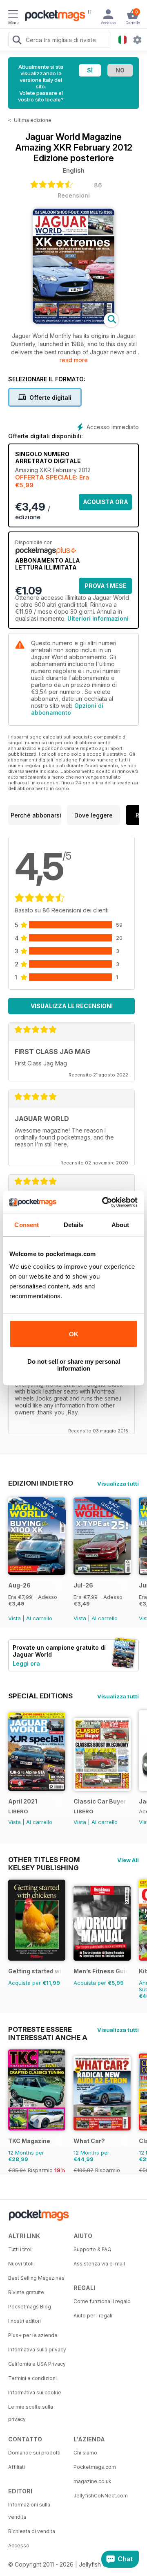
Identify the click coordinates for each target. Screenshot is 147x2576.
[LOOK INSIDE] (73, 321)
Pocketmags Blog (30, 2307)
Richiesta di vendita (32, 2531)
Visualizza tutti (118, 1484)
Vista (14, 1618)
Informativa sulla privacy (37, 2350)
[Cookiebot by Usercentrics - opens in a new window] (104, 1202)
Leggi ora (26, 1663)
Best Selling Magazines (36, 2278)
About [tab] (120, 1225)
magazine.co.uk (92, 2481)
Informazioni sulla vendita (29, 2511)
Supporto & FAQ (92, 2249)
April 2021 (23, 1801)
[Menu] (13, 15)
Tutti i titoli (20, 2249)
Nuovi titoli (21, 2264)
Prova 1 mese (106, 586)
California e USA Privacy (37, 2364)
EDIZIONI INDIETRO (41, 1483)
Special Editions (40, 1696)
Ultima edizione (33, 120)
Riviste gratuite (26, 2292)
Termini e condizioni (32, 2378)
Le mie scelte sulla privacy (31, 2413)
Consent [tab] (27, 1225)
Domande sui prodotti (34, 2453)
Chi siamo (85, 2453)
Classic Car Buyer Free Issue (101, 1801)
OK (74, 1334)
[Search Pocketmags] (17, 41)
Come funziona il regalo (102, 2301)
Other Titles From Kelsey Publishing (44, 1860)
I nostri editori (24, 2321)
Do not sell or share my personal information (74, 1365)
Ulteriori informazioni (98, 618)
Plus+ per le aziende (33, 2335)
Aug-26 (19, 1585)
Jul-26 (83, 1585)
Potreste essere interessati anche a (48, 2029)
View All (128, 1860)
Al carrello (39, 1618)
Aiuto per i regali (93, 2316)
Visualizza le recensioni (72, 1006)
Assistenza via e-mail (99, 2264)
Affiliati (17, 2467)
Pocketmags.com (95, 2467)
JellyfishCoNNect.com (101, 2496)
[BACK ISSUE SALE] (37, 1573)
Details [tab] (74, 1225)
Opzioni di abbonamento (67, 709)
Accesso (19, 2546)
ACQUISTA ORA (106, 502)
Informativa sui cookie (35, 2392)
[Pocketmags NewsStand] (53, 16)
